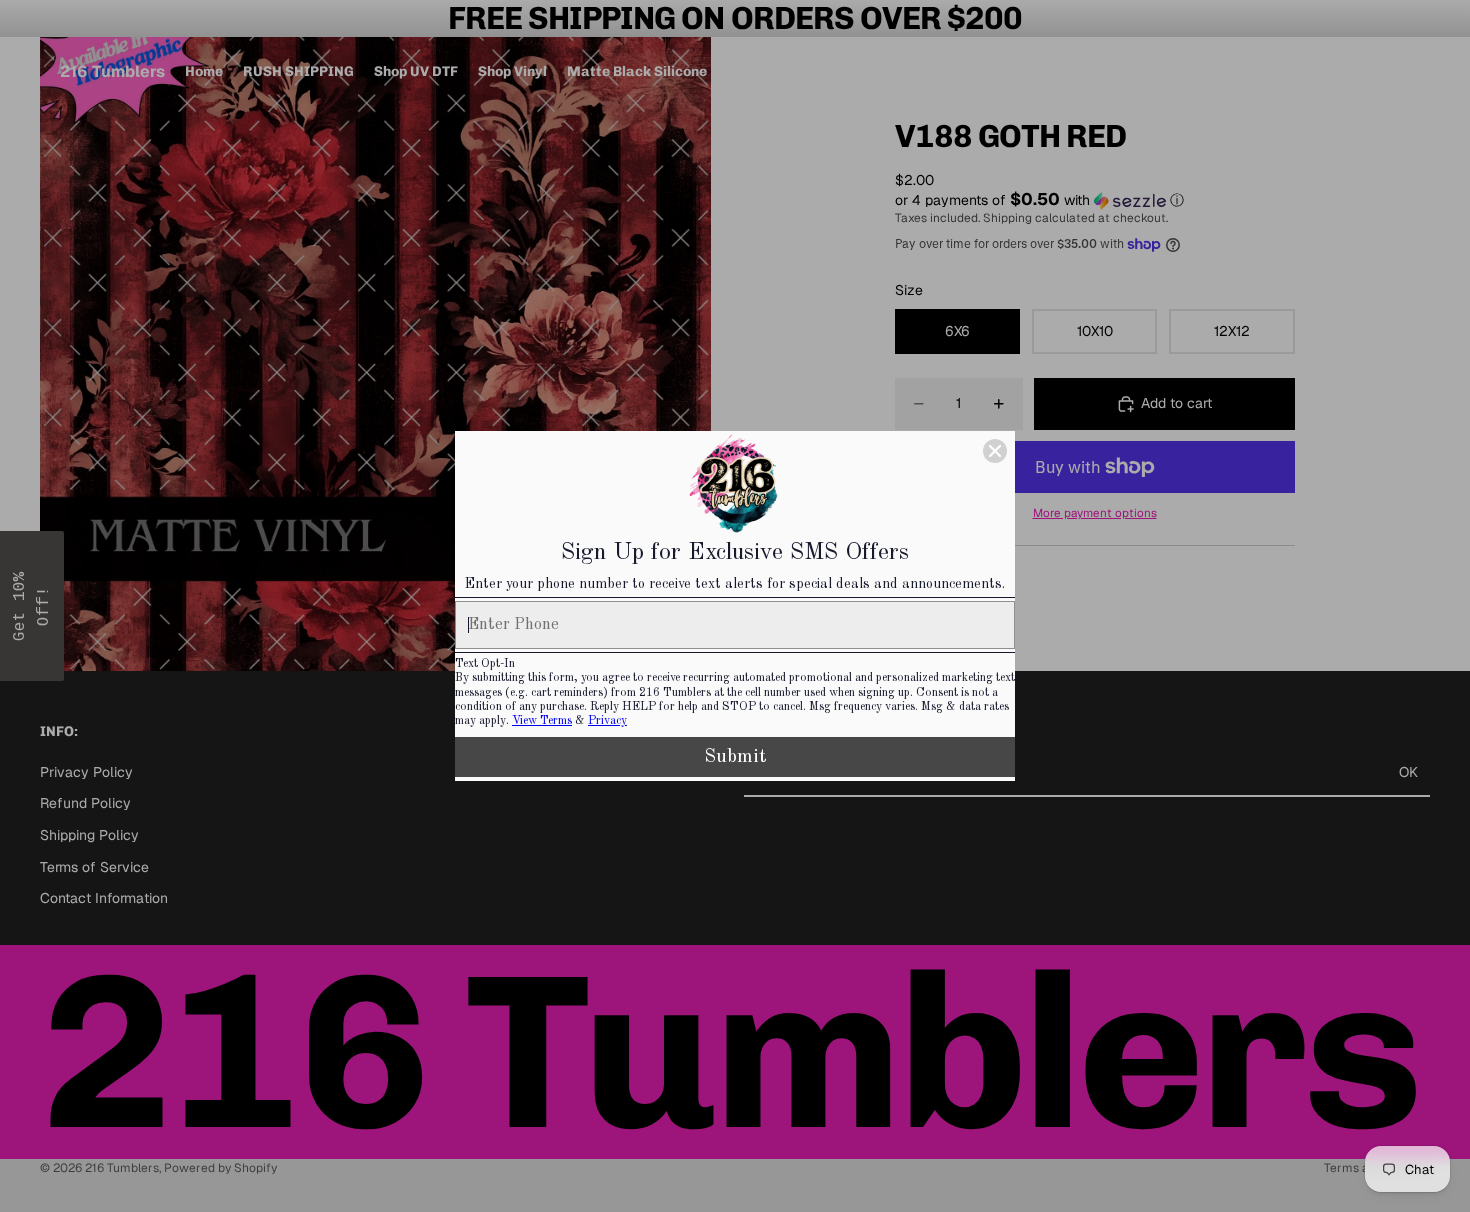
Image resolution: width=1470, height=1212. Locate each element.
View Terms (542, 721)
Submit (735, 757)
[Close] (995, 451)
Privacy (607, 721)
